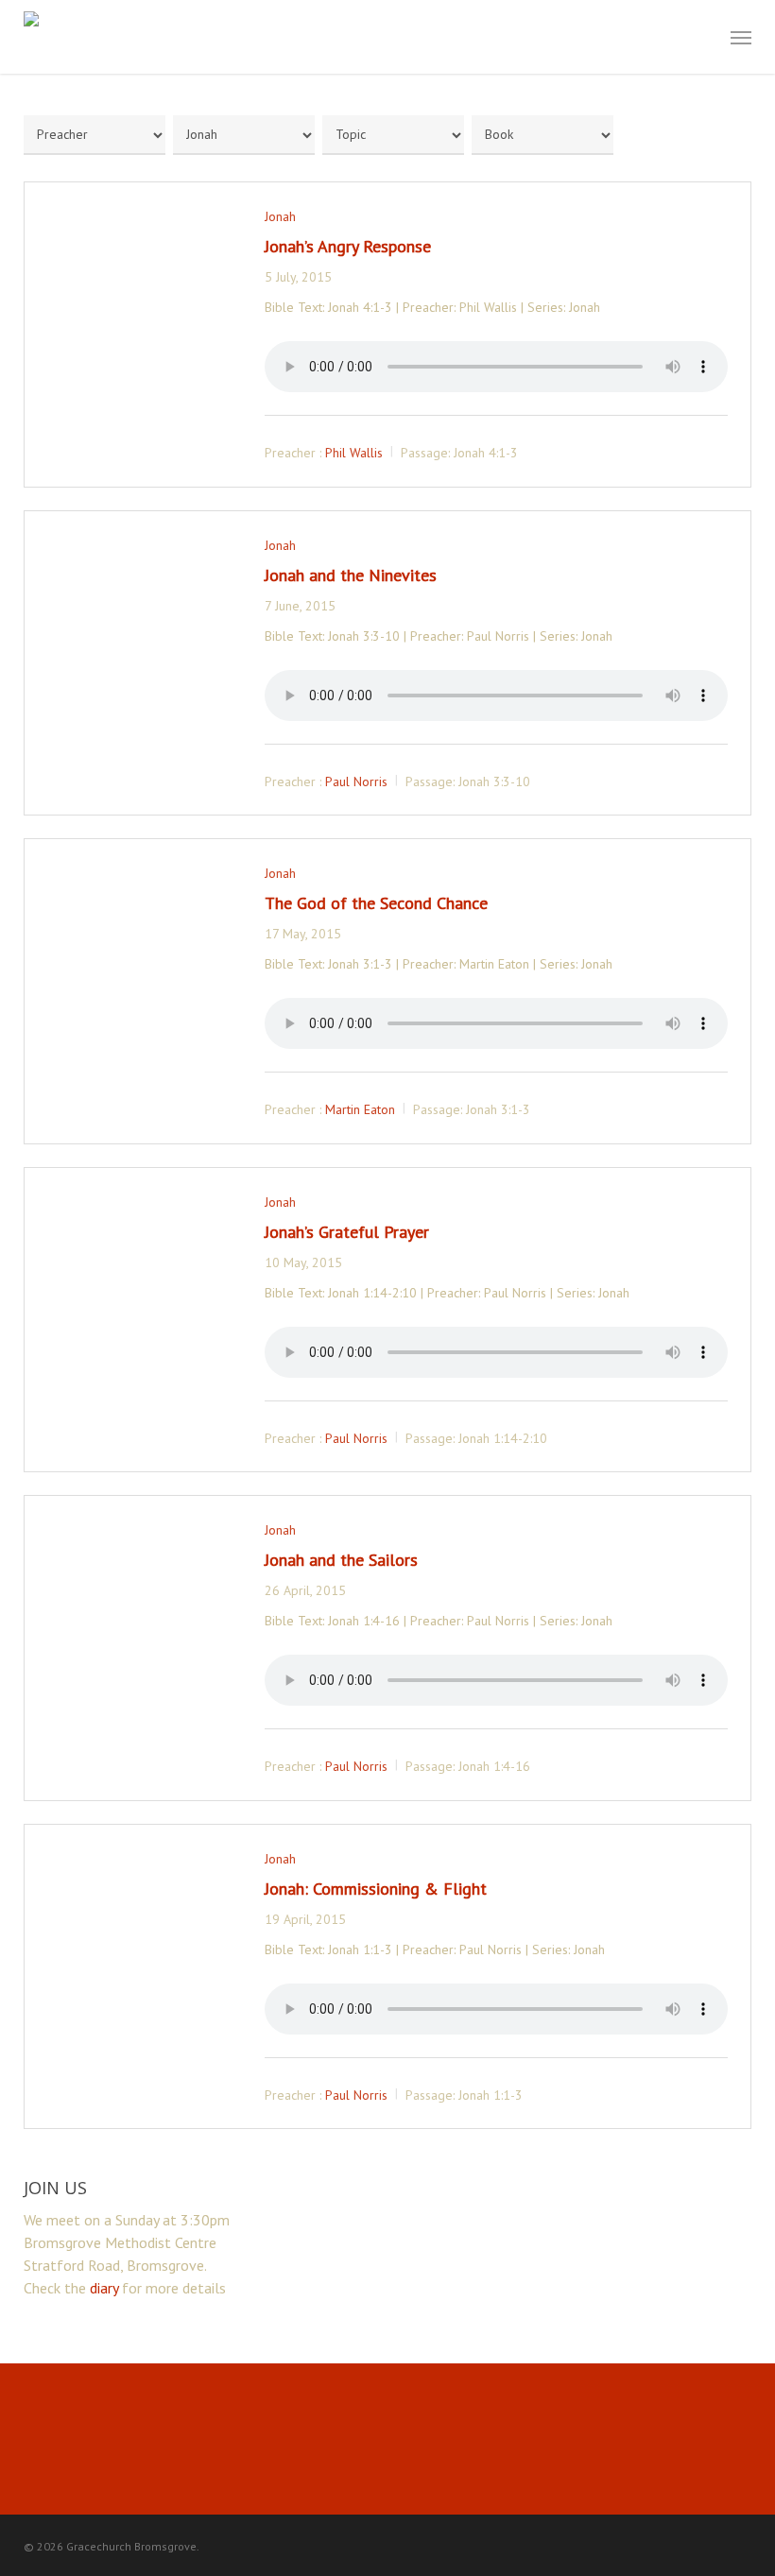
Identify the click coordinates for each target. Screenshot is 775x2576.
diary (104, 2288)
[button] (741, 37)
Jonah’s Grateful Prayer (347, 1232)
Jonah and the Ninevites (351, 575)
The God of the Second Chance (376, 903)
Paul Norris (356, 781)
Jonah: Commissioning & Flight (376, 1889)
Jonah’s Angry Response (348, 246)
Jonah (280, 216)
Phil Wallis (354, 453)
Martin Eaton (360, 1109)
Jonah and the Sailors (341, 1560)
